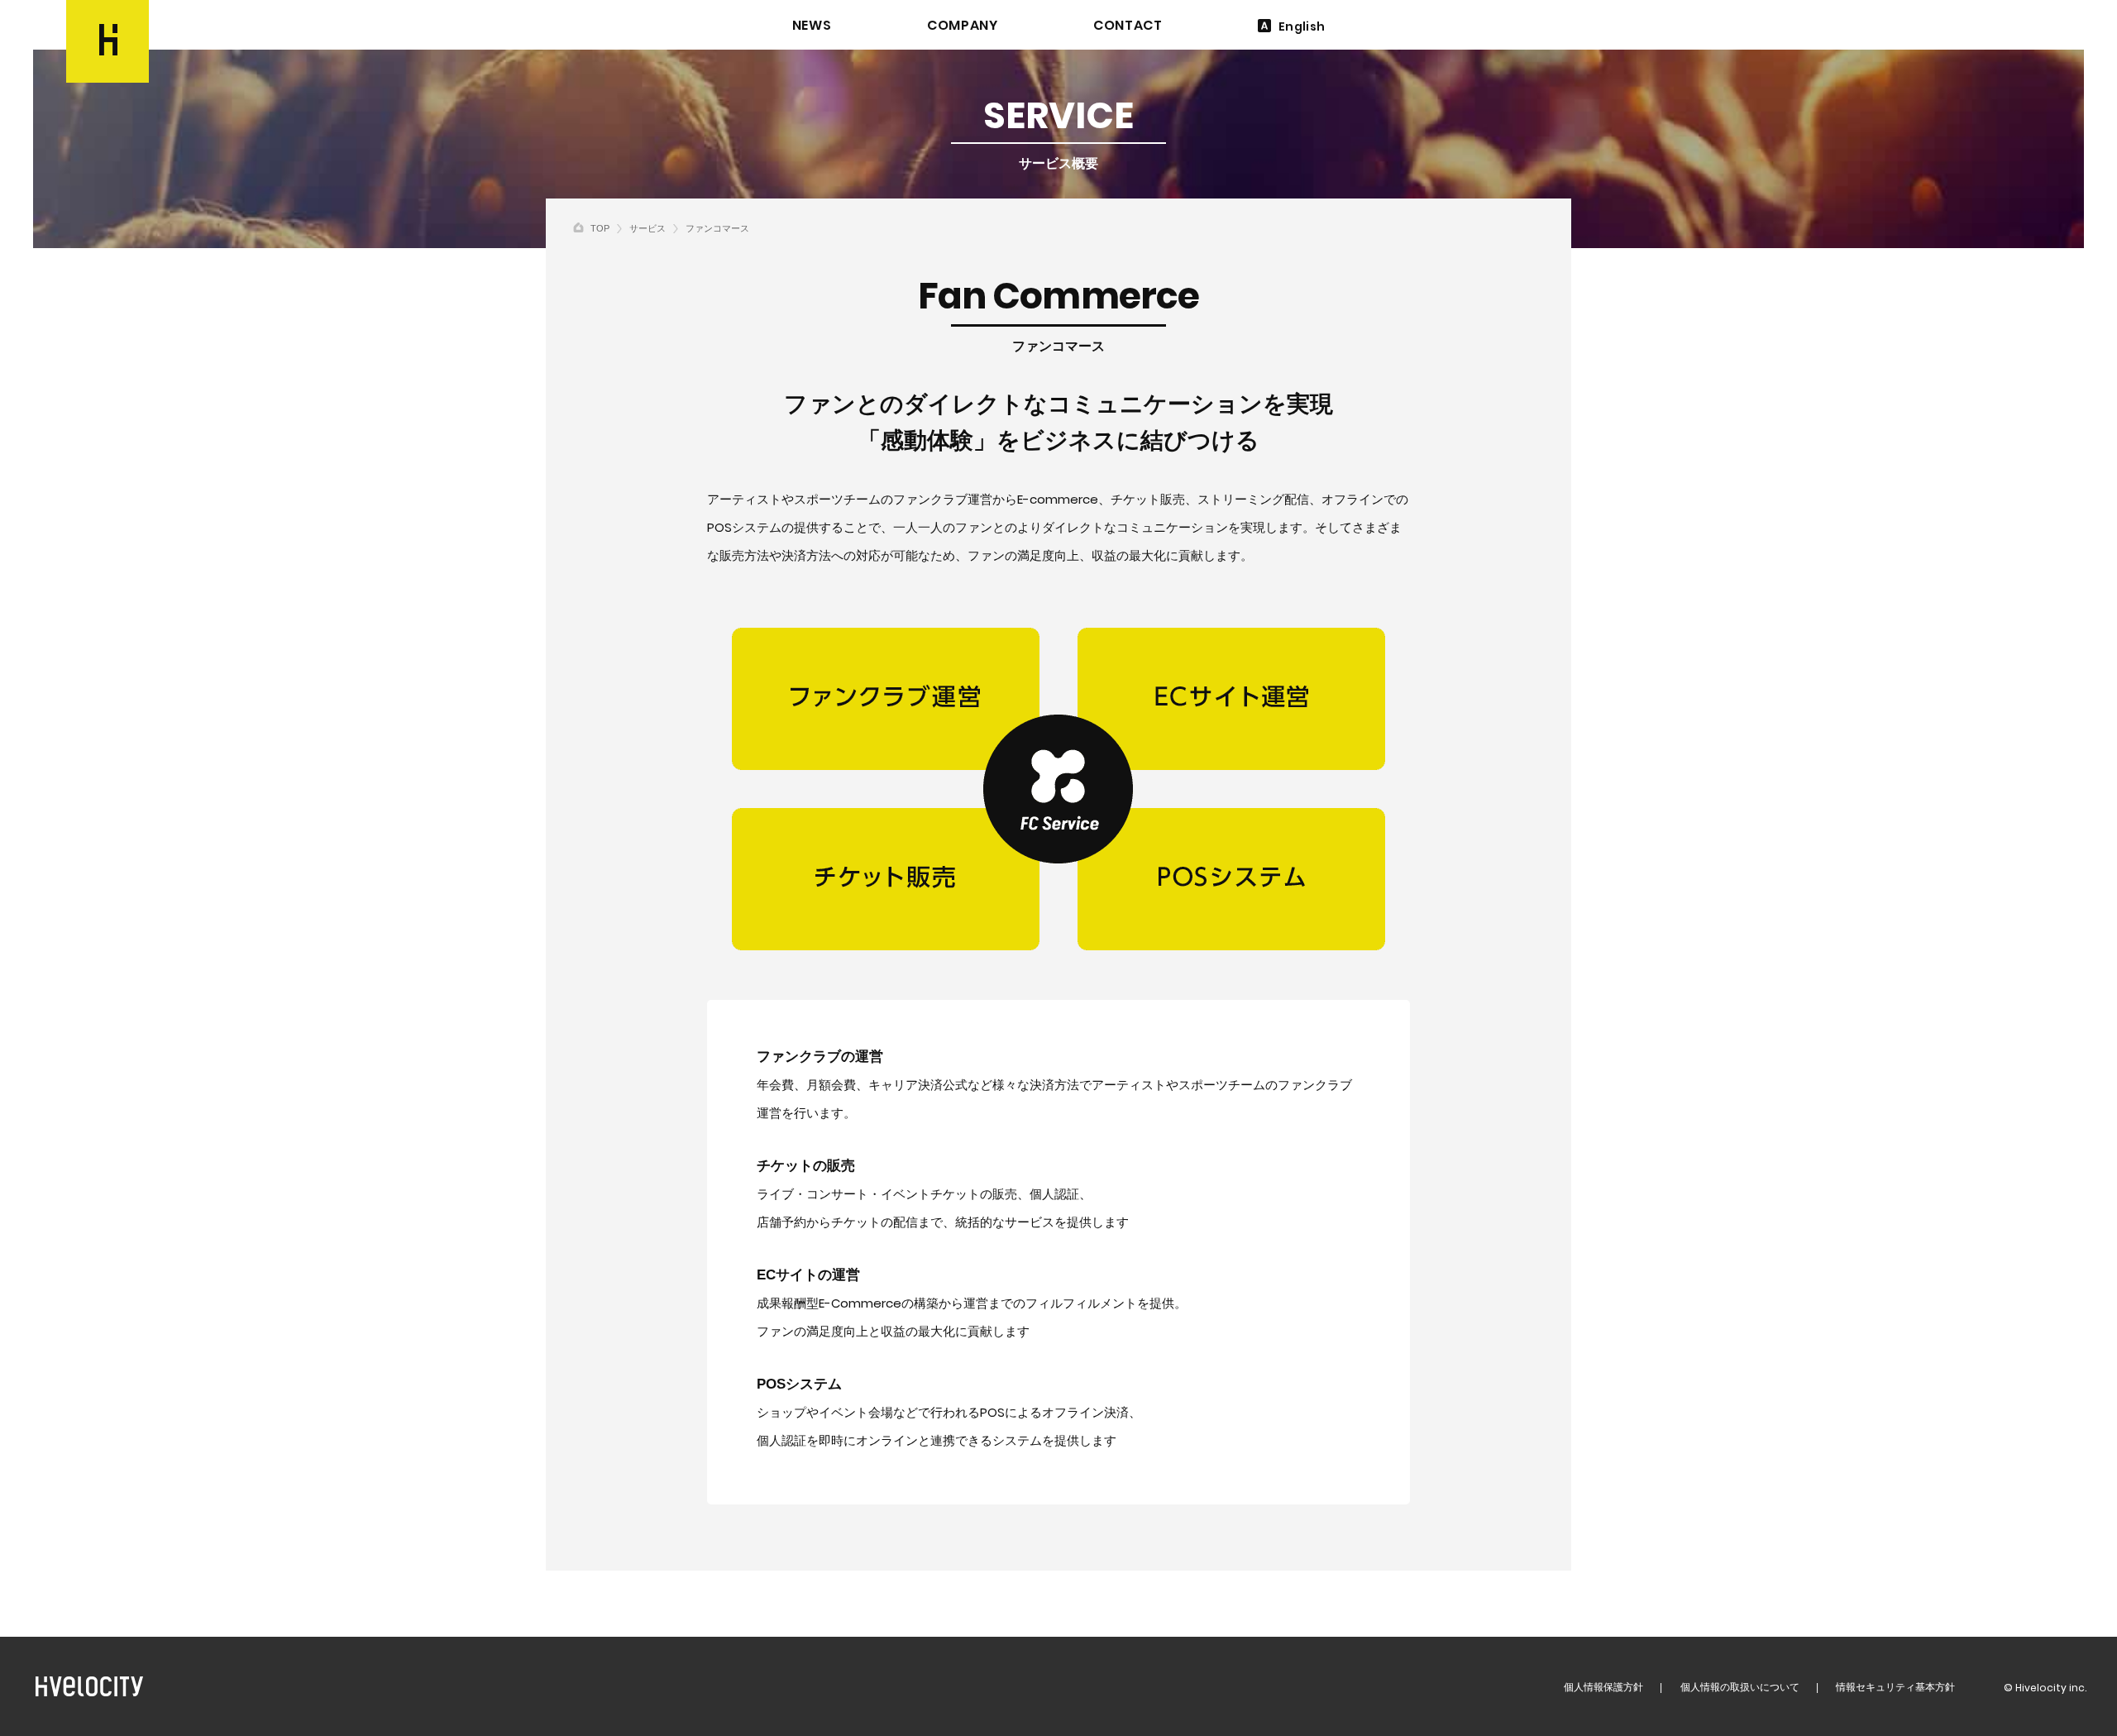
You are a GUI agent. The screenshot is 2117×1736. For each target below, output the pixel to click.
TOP (600, 228)
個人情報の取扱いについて (1740, 1687)
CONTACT (1128, 26)
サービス (648, 228)
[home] (578, 227)
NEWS (812, 26)
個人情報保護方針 (1603, 1687)
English (1302, 26)
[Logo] (108, 41)
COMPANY (962, 26)
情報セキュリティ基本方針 (1895, 1687)
